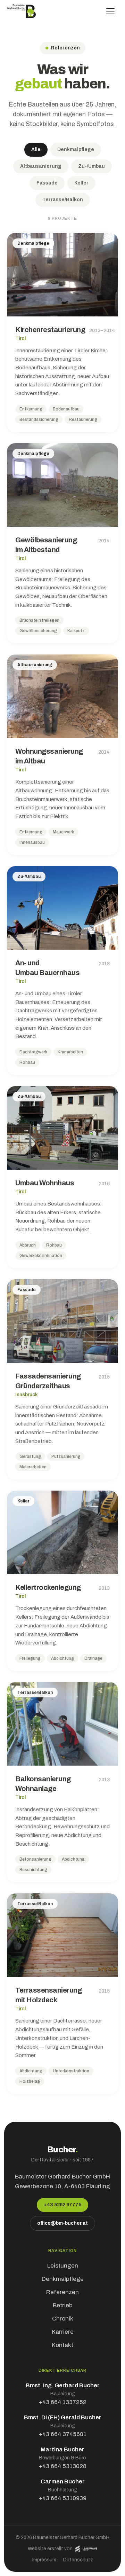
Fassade (47, 183)
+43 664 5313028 (63, 2466)
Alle (36, 150)
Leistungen (63, 2266)
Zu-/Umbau (91, 166)
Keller (81, 183)
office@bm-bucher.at (62, 2223)
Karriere (63, 2332)
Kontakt (62, 2345)
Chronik (63, 2319)
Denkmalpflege (76, 150)
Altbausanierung (41, 166)
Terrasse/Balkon (63, 200)
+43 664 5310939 (63, 2498)
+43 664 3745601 (63, 2434)
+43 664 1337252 (63, 2402)
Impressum (44, 2560)
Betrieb (63, 2305)
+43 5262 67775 (62, 2205)
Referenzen (62, 2292)
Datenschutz (78, 2560)
